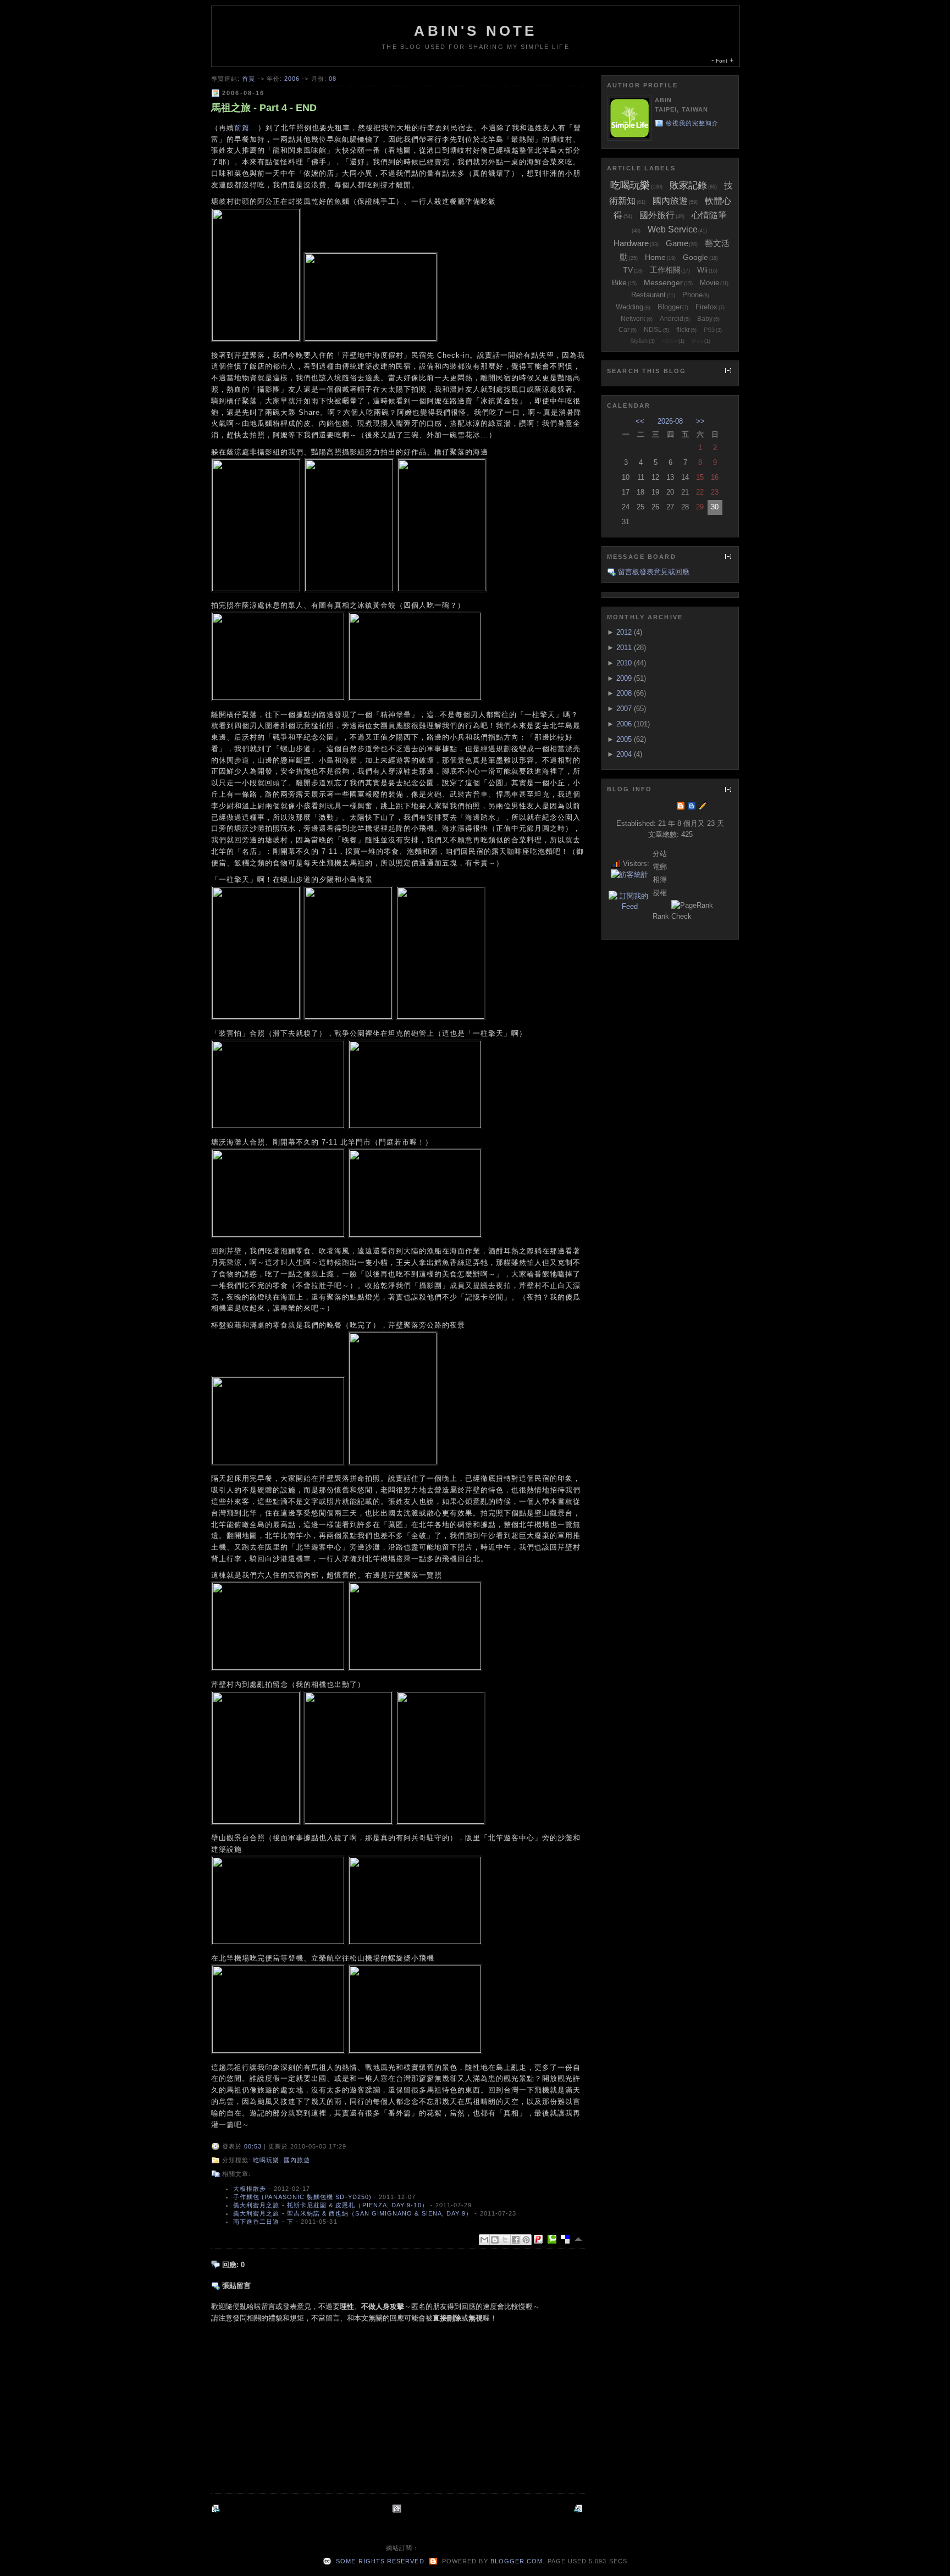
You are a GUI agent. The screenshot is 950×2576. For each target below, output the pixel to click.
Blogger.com (517, 2561)
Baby (705, 319)
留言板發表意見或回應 (654, 572)
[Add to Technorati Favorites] (554, 2239)
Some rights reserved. (380, 2561)
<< (640, 421)
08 (333, 79)
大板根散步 (250, 2189)
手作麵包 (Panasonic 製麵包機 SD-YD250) (302, 2197)
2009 (624, 678)
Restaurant (648, 295)
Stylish (639, 341)
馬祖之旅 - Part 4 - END (264, 108)
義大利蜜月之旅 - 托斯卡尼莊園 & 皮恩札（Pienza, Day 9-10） (331, 2205)
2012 (624, 632)
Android (672, 319)
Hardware (631, 243)
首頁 (248, 79)
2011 (624, 648)
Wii (702, 270)
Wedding (629, 307)
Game (677, 243)
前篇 (242, 128)
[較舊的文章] (579, 2509)
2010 (624, 663)
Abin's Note (475, 31)
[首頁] (398, 2509)
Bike (619, 282)
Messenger (663, 282)
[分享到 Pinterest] (526, 2240)
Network (633, 319)
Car (624, 330)
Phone (692, 295)
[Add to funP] (540, 2239)
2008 (624, 693)
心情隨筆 (709, 215)
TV (628, 270)
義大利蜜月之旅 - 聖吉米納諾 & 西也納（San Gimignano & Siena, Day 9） (353, 2213)
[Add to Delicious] (567, 2239)
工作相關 (665, 270)
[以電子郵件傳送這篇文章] (484, 2240)
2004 (624, 754)
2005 (624, 739)
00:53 (253, 2146)
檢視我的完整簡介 (692, 123)
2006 (292, 79)
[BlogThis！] (495, 2240)
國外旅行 (657, 215)
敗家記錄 (688, 185)
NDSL (653, 330)
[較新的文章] (217, 2509)
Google (695, 257)
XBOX (670, 341)
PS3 (709, 330)
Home (655, 257)
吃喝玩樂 (266, 2160)
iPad (697, 341)
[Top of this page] (579, 2239)
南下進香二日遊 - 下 (263, 2222)
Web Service (673, 229)
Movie (709, 283)
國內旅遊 (297, 2160)
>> (700, 421)
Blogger (670, 307)
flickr (683, 330)
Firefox (706, 307)
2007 (624, 709)
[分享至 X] (505, 2240)
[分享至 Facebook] (516, 2240)
